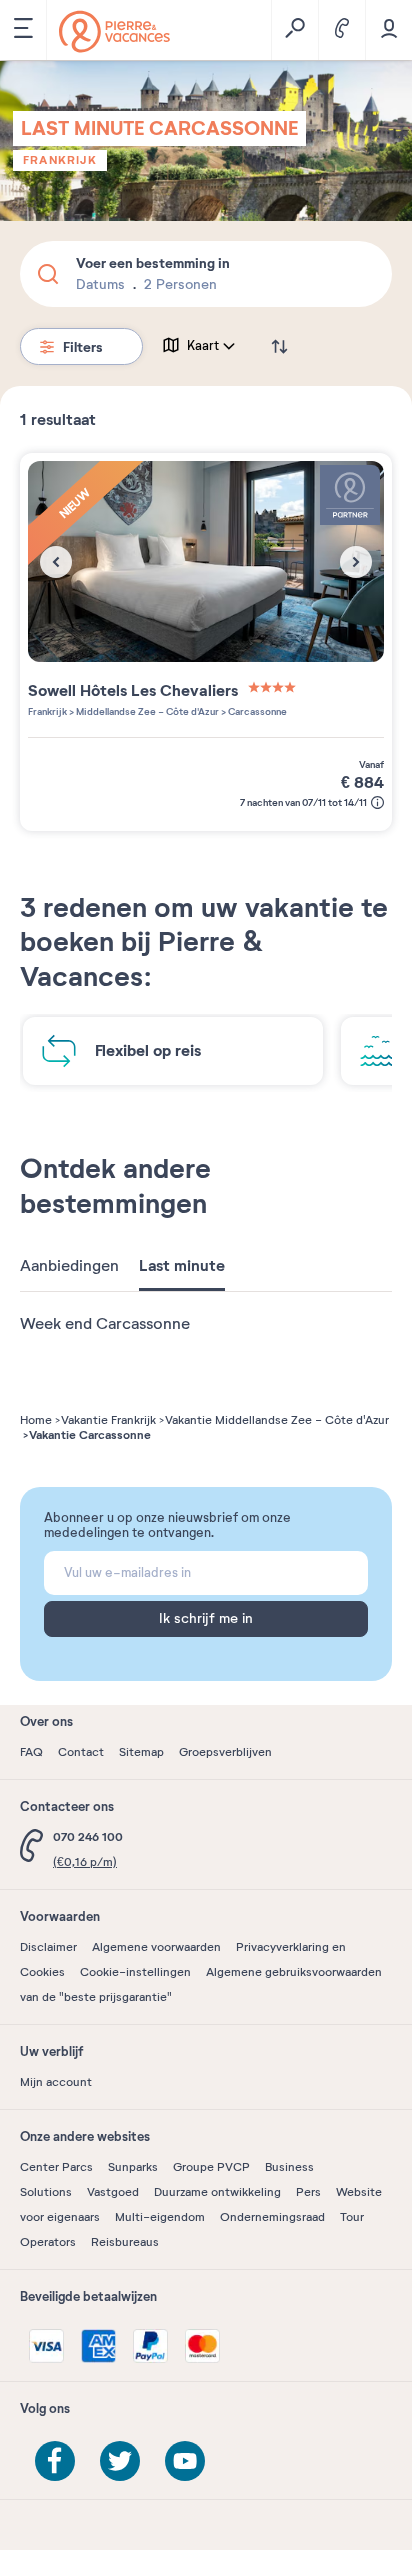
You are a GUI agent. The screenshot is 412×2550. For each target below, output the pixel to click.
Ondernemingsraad (272, 2217)
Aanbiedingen (69, 1266)
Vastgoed (113, 2192)
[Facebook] (55, 2461)
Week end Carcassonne (105, 1324)
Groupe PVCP (211, 2167)
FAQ (31, 1752)
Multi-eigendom (160, 2217)
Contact (81, 1752)
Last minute (182, 1266)
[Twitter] (120, 2461)
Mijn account (56, 2082)
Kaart (203, 346)
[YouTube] (185, 2461)
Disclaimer (48, 1947)
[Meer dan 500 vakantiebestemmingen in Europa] (114, 31)
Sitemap (141, 1752)
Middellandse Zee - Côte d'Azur (146, 711)
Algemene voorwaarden (156, 1947)
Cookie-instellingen (135, 1972)
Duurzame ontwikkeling (217, 2192)
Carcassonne (256, 711)
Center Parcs (56, 2167)
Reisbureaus (125, 2242)
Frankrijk (60, 160)
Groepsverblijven (225, 1752)
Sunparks (133, 2167)
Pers (308, 2192)
